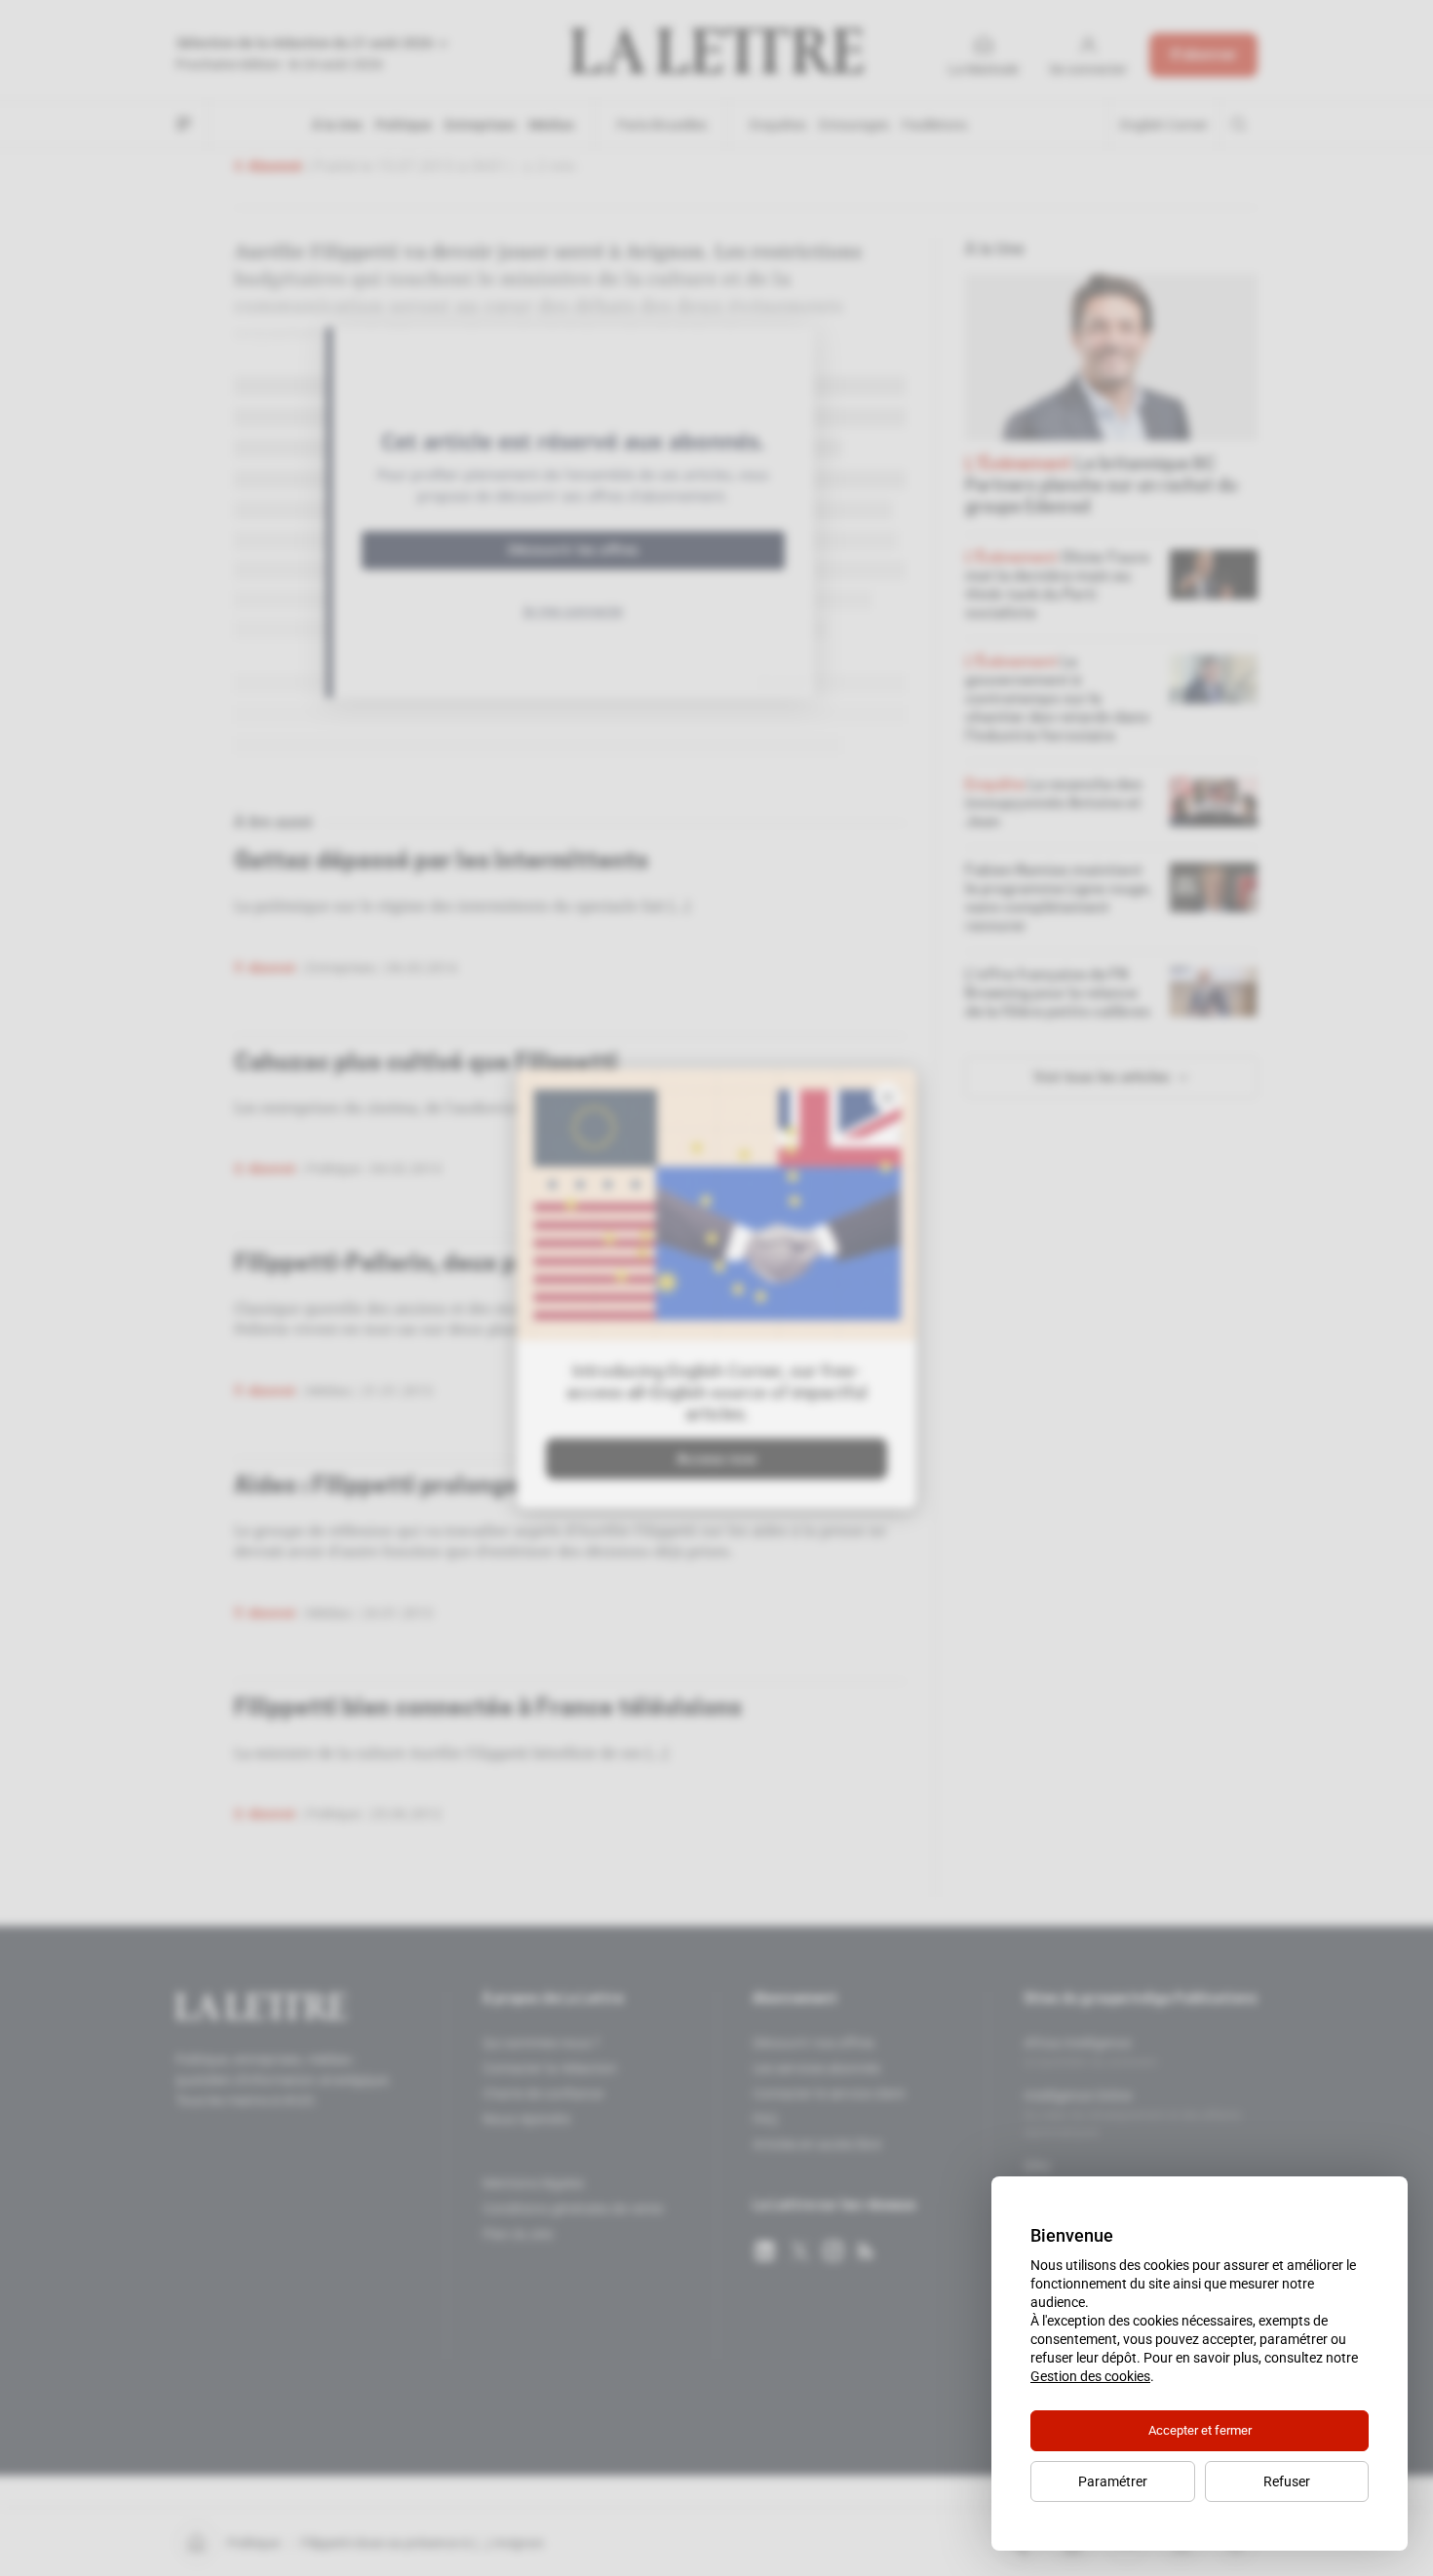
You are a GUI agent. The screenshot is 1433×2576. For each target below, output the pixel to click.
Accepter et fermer (1200, 2430)
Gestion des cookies (1090, 2376)
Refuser (1287, 2481)
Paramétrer (1113, 2481)
